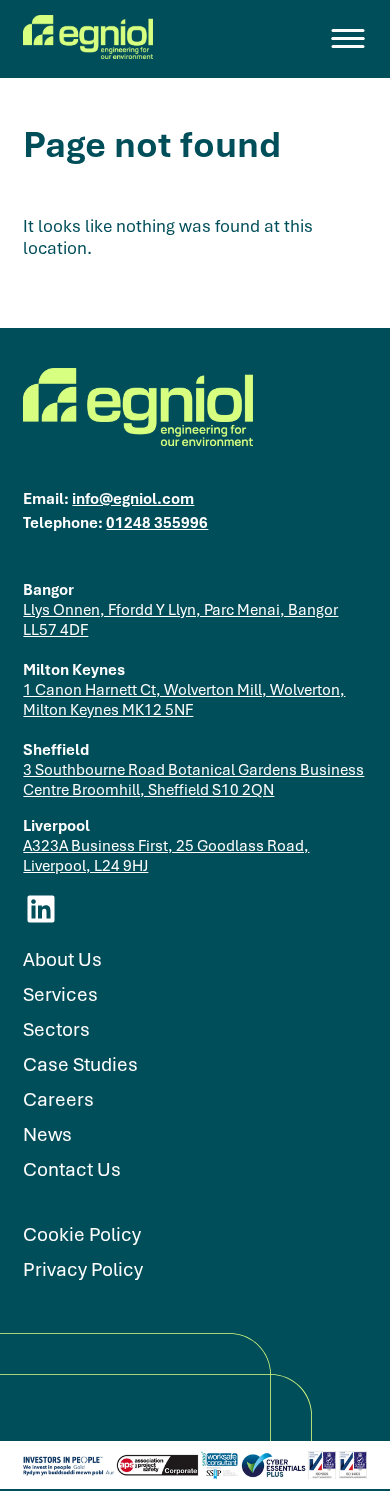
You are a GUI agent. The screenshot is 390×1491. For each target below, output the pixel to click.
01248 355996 (157, 522)
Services (60, 994)
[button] (349, 39)
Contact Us (72, 1169)
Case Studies (80, 1064)
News (47, 1134)
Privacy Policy (83, 1269)
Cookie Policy (82, 1234)
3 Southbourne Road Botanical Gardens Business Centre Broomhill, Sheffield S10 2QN (193, 779)
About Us (62, 959)
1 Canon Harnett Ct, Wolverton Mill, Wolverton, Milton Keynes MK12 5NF (184, 699)
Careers (58, 1099)
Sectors (56, 1029)
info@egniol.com (133, 498)
